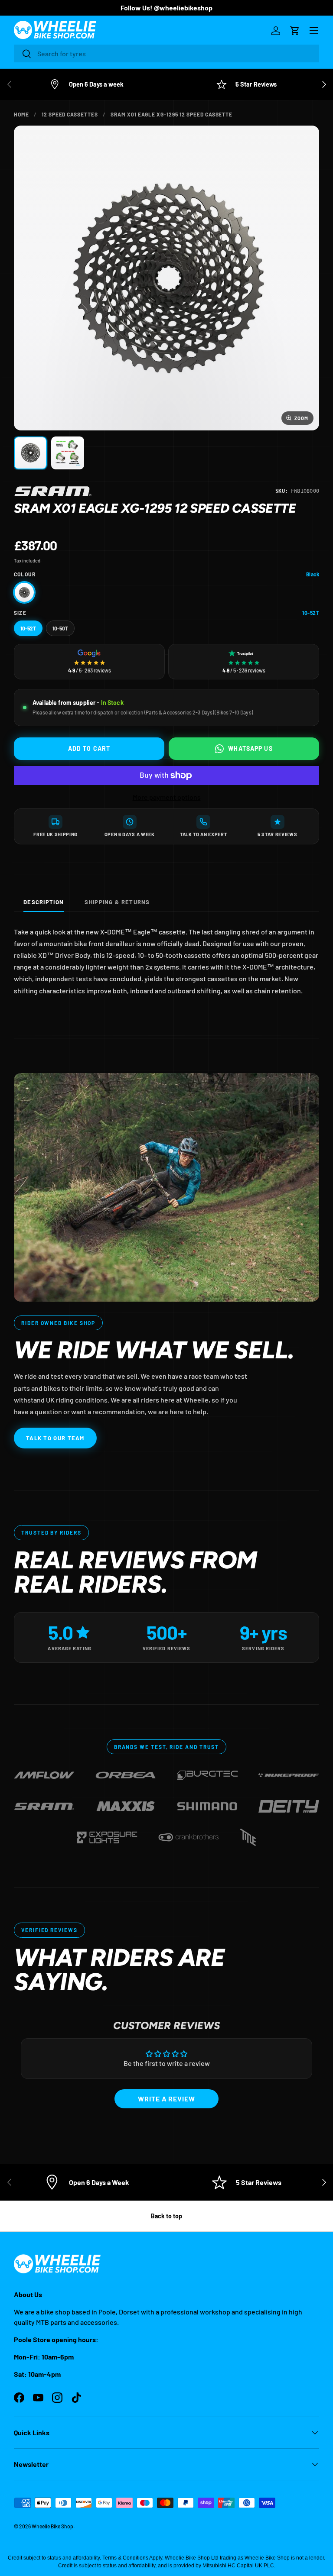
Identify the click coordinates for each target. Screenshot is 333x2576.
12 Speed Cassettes (70, 114)
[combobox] (166, 53)
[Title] (248, 1834)
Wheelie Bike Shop (52, 2526)
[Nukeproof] (289, 1771)
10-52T (28, 628)
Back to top (166, 2216)
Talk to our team (55, 1438)
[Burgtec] (207, 1771)
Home (21, 114)
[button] (295, 31)
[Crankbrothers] (189, 1834)
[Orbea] (126, 1771)
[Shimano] (207, 1802)
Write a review (166, 2099)
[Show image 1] (30, 453)
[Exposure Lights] (107, 1834)
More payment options (167, 797)
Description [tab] (44, 902)
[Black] (24, 592)
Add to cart (89, 748)
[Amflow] (44, 1771)
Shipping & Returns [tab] (117, 902)
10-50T (60, 628)
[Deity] (289, 1802)
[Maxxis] (126, 1802)
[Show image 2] (68, 453)
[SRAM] (53, 491)
